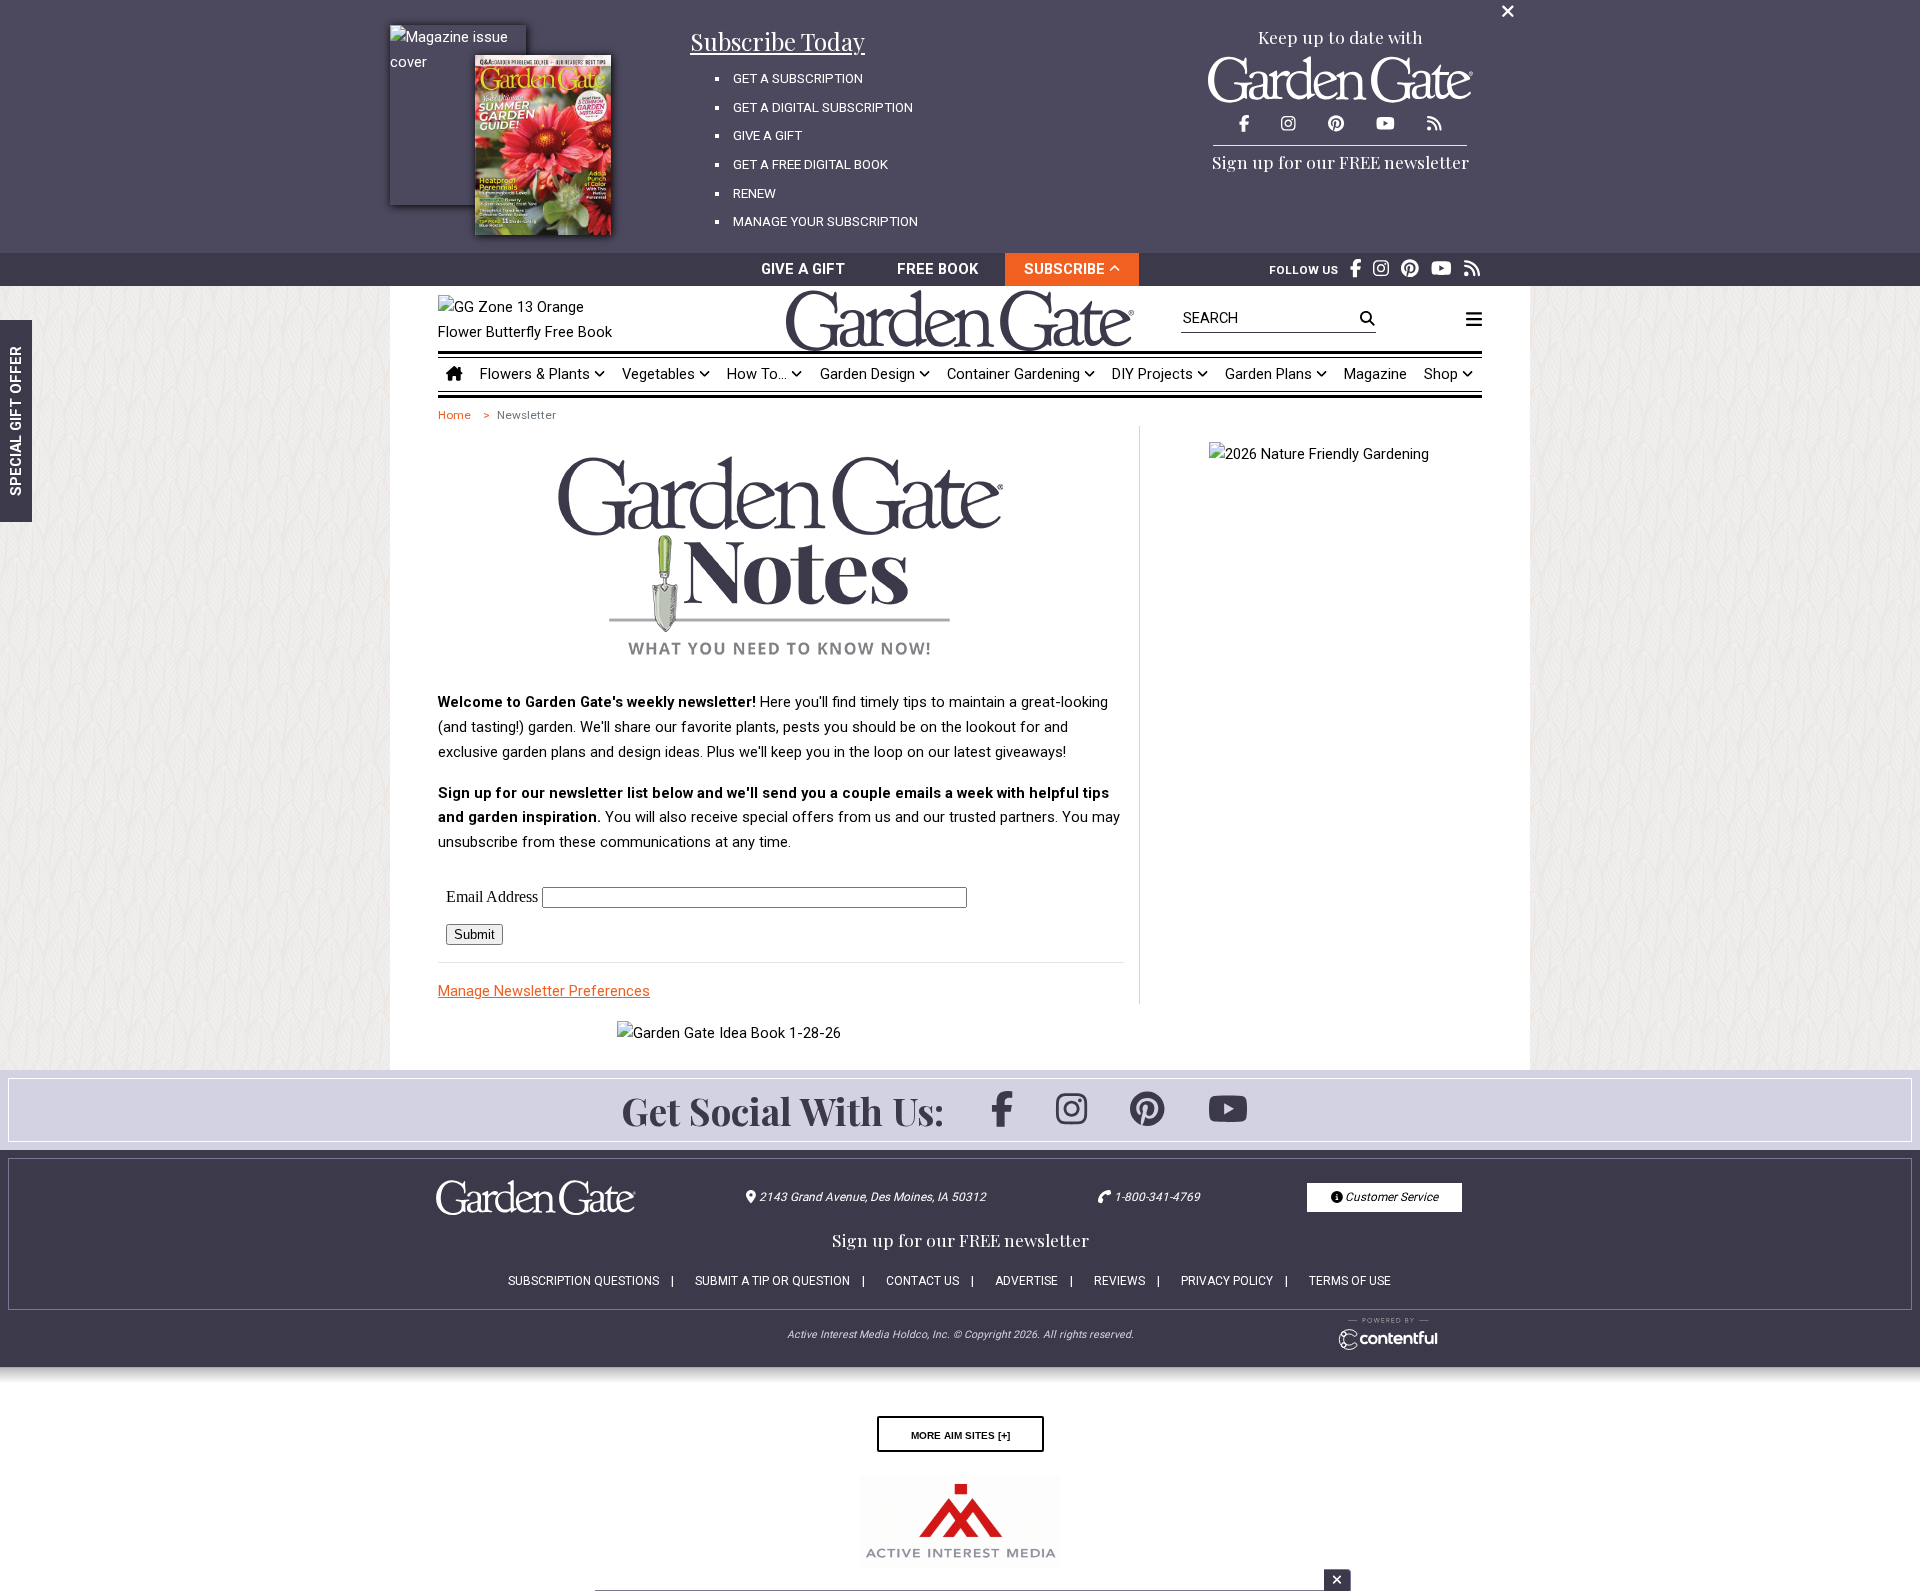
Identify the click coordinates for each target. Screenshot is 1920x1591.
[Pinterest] (1147, 1118)
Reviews (1119, 1281)
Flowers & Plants (537, 374)
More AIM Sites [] (960, 1434)
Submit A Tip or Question (772, 1281)
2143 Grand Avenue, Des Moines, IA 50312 (872, 1197)
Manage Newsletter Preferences (544, 991)
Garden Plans (1270, 374)
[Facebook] (1002, 1118)
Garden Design (869, 374)
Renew (754, 193)
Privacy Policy (1227, 1281)
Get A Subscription (798, 78)
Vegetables (660, 374)
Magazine (1375, 374)
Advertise (1026, 1281)
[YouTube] (1228, 1118)
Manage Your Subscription (825, 221)
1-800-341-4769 (1157, 1197)
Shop (1443, 374)
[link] (530, 320)
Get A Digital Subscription (823, 107)
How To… (759, 374)
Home (454, 415)
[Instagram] (1071, 1118)
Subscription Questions (583, 1281)
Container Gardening (1015, 374)
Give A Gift (767, 135)
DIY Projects (1154, 374)
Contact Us (922, 1281)
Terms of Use (1350, 1281)
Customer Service (1390, 1197)
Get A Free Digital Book (810, 164)
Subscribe (1066, 269)
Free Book (937, 269)
